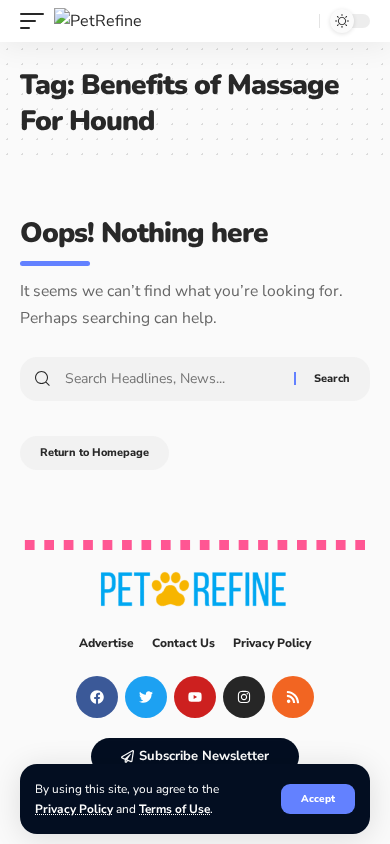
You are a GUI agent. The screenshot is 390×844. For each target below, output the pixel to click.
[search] (299, 21)
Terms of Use (174, 809)
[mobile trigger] (37, 21)
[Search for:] (172, 379)
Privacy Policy (74, 809)
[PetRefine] (98, 21)
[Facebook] (97, 697)
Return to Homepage (94, 452)
